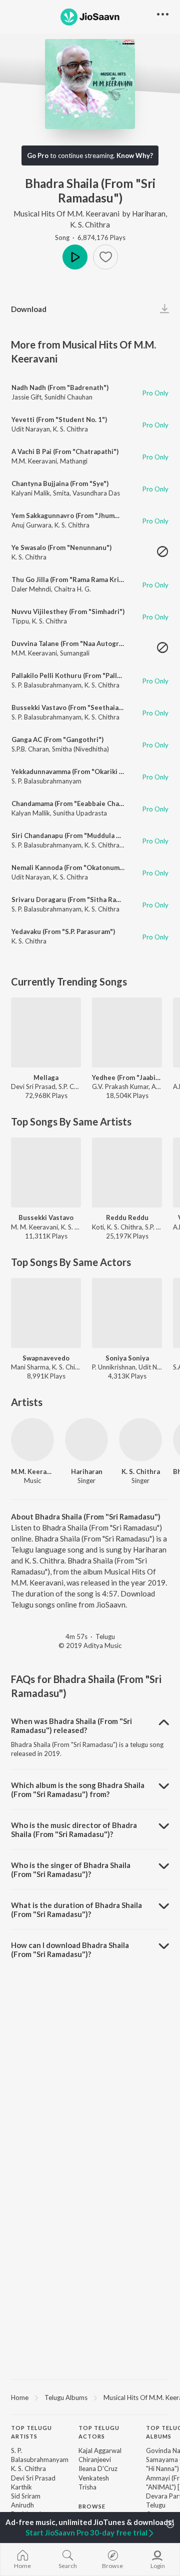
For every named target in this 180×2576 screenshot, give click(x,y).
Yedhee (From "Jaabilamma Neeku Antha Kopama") (127, 1077)
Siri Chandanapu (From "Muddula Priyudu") (78, 835)
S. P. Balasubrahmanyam (46, 685)
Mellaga (46, 1077)
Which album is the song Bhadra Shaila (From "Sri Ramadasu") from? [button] (78, 1789)
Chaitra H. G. (72, 589)
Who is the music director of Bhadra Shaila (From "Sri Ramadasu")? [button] (74, 1829)
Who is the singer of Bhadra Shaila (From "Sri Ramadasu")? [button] (71, 1869)
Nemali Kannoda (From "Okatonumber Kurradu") (87, 867)
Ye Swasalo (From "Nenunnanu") (61, 547)
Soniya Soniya (127, 1358)
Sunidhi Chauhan (68, 397)
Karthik (21, 2487)
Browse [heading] (92, 2506)
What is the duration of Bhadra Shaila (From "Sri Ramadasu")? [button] (76, 1909)
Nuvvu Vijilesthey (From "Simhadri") (68, 611)
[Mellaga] (46, 1032)
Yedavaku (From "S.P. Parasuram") (63, 931)
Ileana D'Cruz (98, 2468)
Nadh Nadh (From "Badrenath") (60, 387)
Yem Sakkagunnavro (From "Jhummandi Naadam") (88, 515)
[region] (90, 2397)
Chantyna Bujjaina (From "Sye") (60, 483)
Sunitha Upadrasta (80, 813)
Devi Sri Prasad (33, 2478)
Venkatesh (94, 2478)
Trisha (87, 2487)
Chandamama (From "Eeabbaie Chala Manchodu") (88, 803)
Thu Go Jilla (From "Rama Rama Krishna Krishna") (88, 579)
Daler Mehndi (31, 589)
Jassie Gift (26, 397)
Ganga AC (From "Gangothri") (57, 739)
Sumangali (75, 653)
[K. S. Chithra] (140, 1439)
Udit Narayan (31, 429)
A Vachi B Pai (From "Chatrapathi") (65, 451)
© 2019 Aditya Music (90, 1645)
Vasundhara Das (96, 493)
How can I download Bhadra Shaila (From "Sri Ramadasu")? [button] (70, 1949)
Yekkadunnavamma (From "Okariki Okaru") (77, 771)
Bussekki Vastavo (46, 1217)
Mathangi (74, 461)
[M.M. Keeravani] (32, 1439)
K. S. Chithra (90, 224)
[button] (105, 257)
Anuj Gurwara (31, 525)
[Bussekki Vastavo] (46, 1172)
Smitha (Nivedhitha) (80, 749)
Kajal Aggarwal (100, 2450)
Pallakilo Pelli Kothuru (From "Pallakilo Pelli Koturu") (94, 675)
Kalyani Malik (31, 493)
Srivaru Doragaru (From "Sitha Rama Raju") (78, 899)
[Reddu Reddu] (127, 1172)
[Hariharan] (86, 1439)
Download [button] (29, 309)
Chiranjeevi (95, 2459)
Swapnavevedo (46, 1358)
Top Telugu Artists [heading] (31, 2432)
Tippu (20, 621)
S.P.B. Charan (30, 749)
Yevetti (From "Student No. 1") (59, 419)
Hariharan (149, 213)
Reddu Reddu (127, 1217)
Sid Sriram (26, 2496)
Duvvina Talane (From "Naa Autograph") (73, 643)
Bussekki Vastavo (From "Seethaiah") (69, 707)
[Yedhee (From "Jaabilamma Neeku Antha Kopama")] (127, 1032)
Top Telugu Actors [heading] (99, 2432)
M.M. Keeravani (34, 461)
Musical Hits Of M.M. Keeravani (66, 213)
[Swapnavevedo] (46, 1313)
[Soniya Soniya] (127, 1313)
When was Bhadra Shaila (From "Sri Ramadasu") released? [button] (71, 1725)
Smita (61, 493)
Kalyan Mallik (31, 813)
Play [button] (75, 257)
